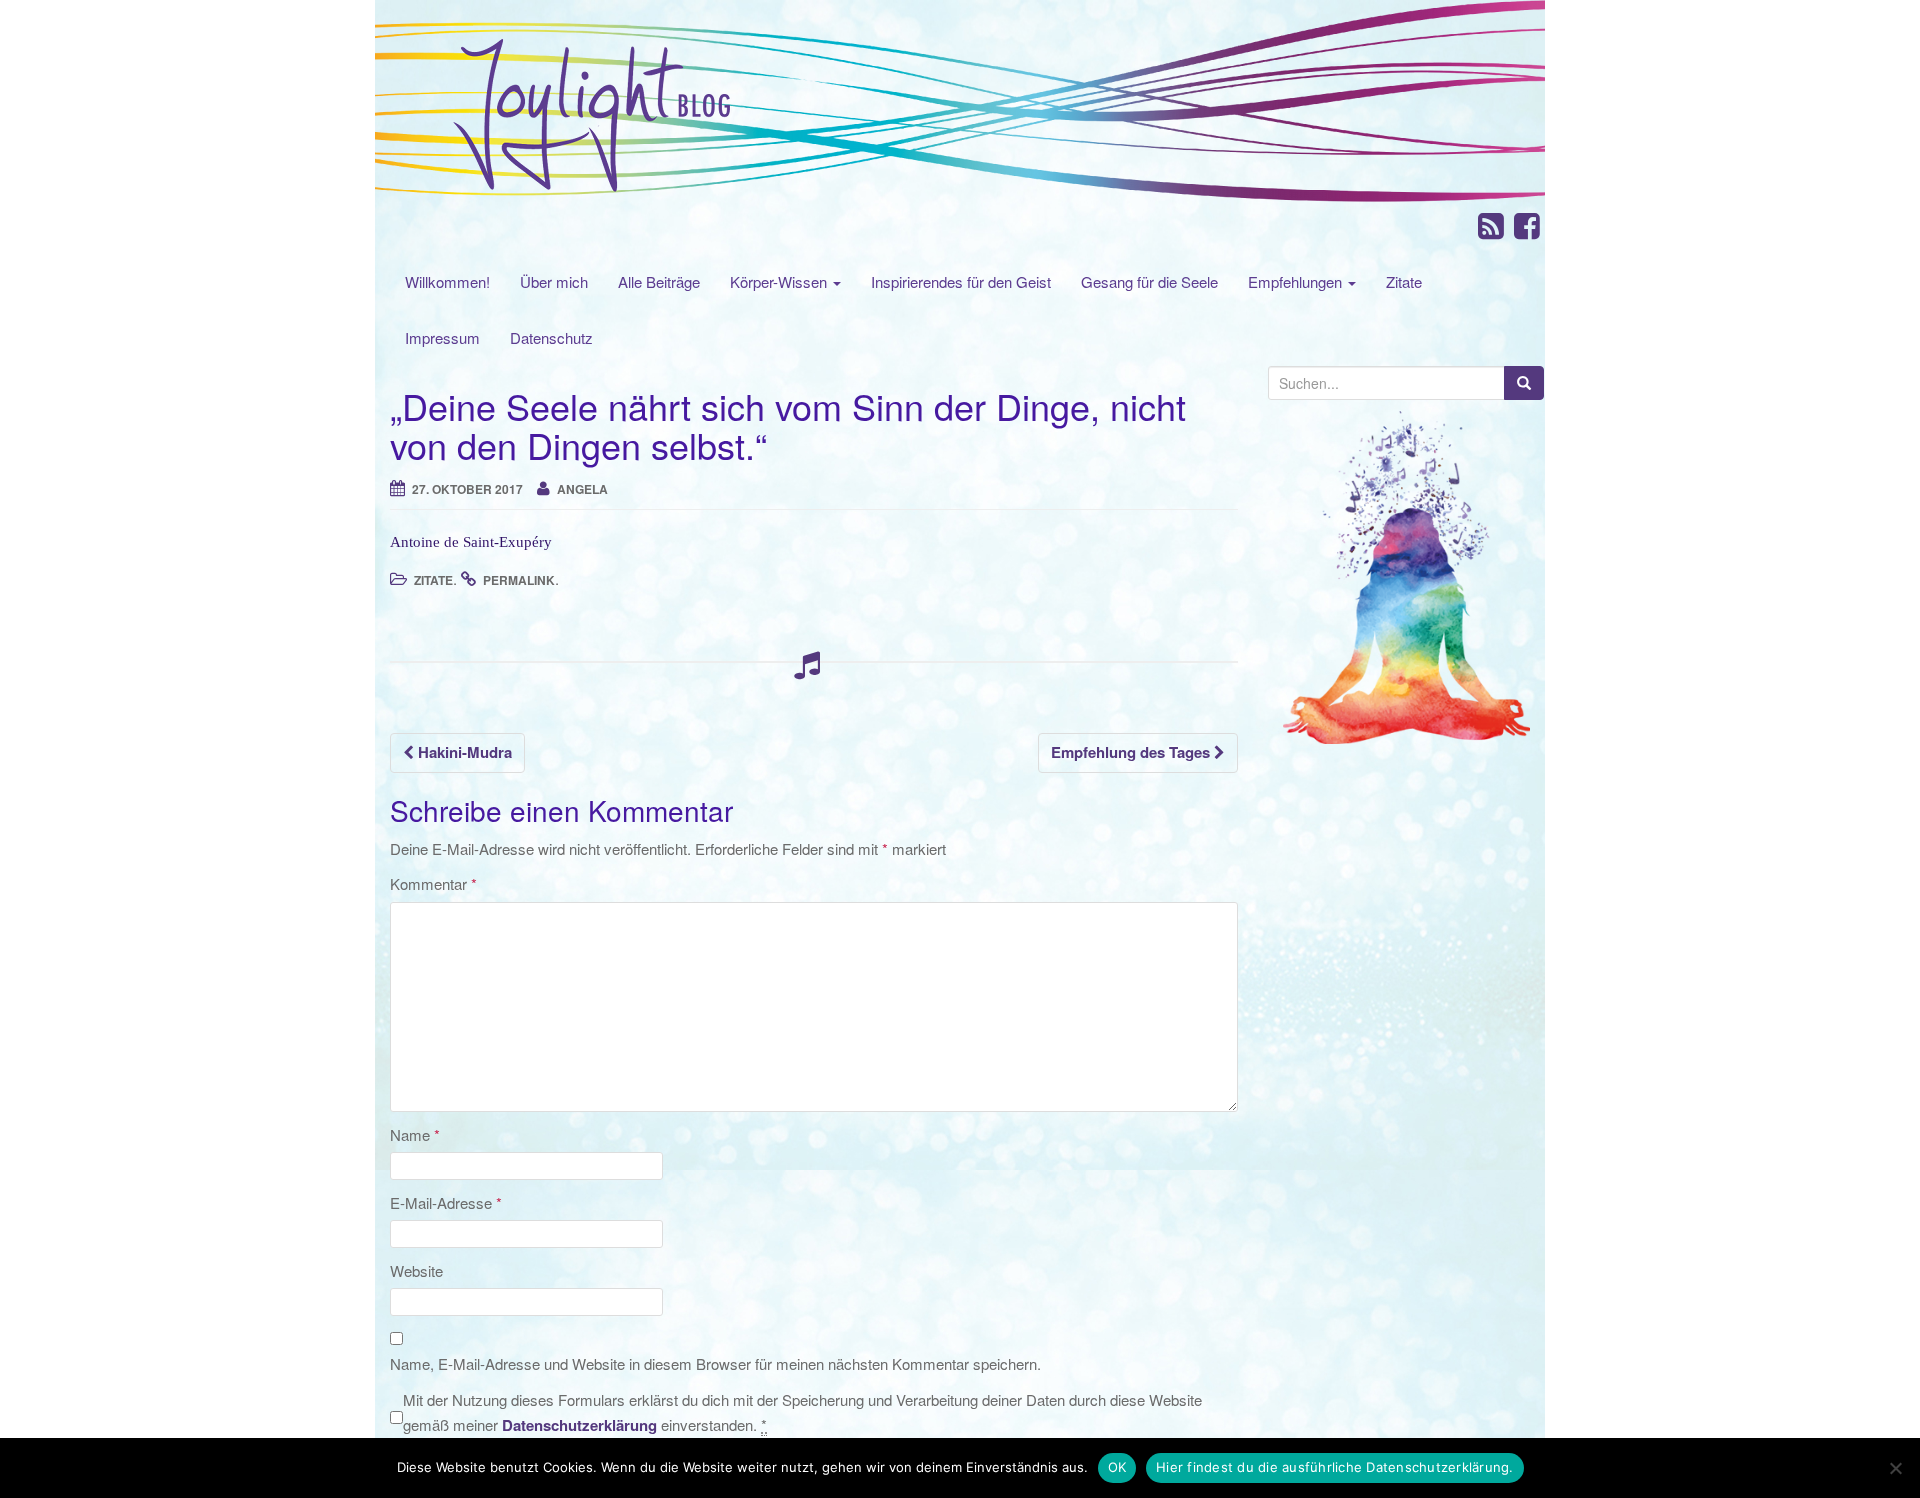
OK (1117, 1467)
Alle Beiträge (659, 281)
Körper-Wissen (780, 281)
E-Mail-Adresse (446, 1202)
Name (415, 1134)
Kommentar (433, 883)
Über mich (554, 281)
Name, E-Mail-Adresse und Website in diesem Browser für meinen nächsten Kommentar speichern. (715, 1363)
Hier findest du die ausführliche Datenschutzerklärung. (1335, 1467)
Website (416, 1270)
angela (582, 489)
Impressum (442, 337)
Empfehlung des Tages (1132, 752)
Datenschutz (551, 337)
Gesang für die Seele (1149, 281)
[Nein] (1895, 1468)
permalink (519, 580)
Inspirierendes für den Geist (961, 281)
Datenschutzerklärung (579, 1425)
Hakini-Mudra (463, 752)
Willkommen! (447, 281)
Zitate (1404, 281)
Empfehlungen (1297, 281)
